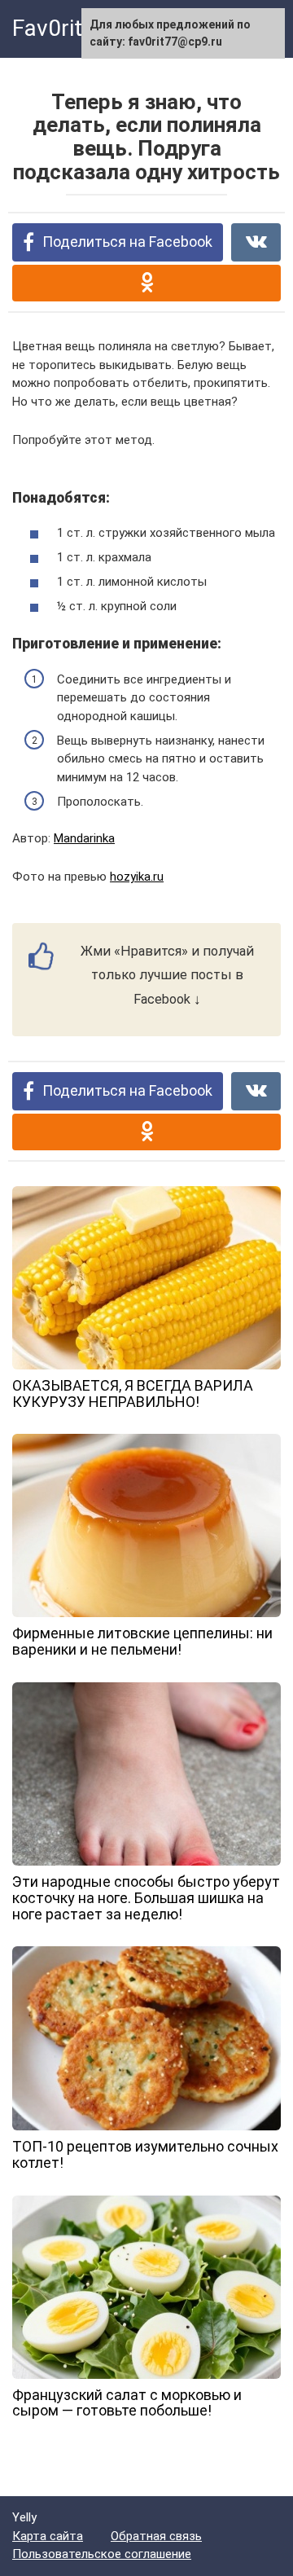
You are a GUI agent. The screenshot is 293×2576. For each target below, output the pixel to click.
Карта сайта (48, 2536)
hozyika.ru (137, 877)
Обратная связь (156, 2536)
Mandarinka (84, 838)
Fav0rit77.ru (73, 28)
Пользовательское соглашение (102, 2554)
